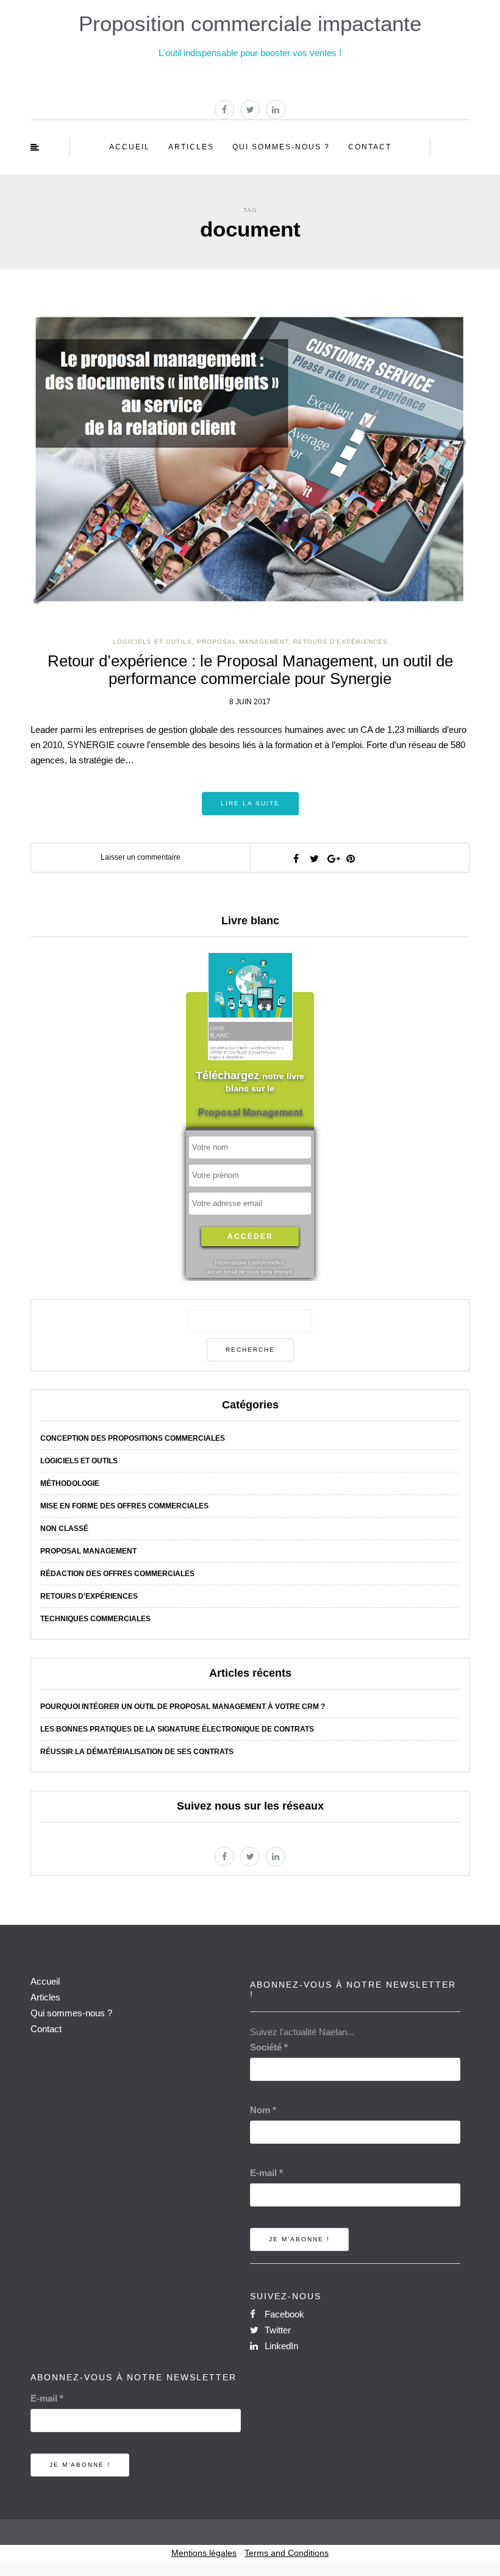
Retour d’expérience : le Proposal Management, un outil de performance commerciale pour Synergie (250, 670)
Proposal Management (243, 642)
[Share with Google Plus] (332, 858)
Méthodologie (70, 1483)
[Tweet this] (314, 858)
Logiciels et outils (152, 642)
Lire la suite (250, 803)
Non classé (64, 1529)
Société (269, 2047)
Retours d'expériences (341, 642)
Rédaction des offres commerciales (117, 1574)
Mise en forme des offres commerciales (124, 1506)
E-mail (266, 2173)
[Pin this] (351, 858)
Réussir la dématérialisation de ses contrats (137, 1752)
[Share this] (296, 858)
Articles (191, 147)
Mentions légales (204, 2553)
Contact (370, 147)
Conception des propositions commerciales (133, 1438)
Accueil (130, 147)
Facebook (283, 2314)
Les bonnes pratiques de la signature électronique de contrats (177, 1729)
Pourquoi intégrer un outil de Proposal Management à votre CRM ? (183, 1707)
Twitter (277, 2330)
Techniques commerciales (95, 1619)
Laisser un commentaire (141, 857)
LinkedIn (280, 2346)
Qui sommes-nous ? (281, 147)
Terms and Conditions (287, 2553)
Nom (263, 2110)
